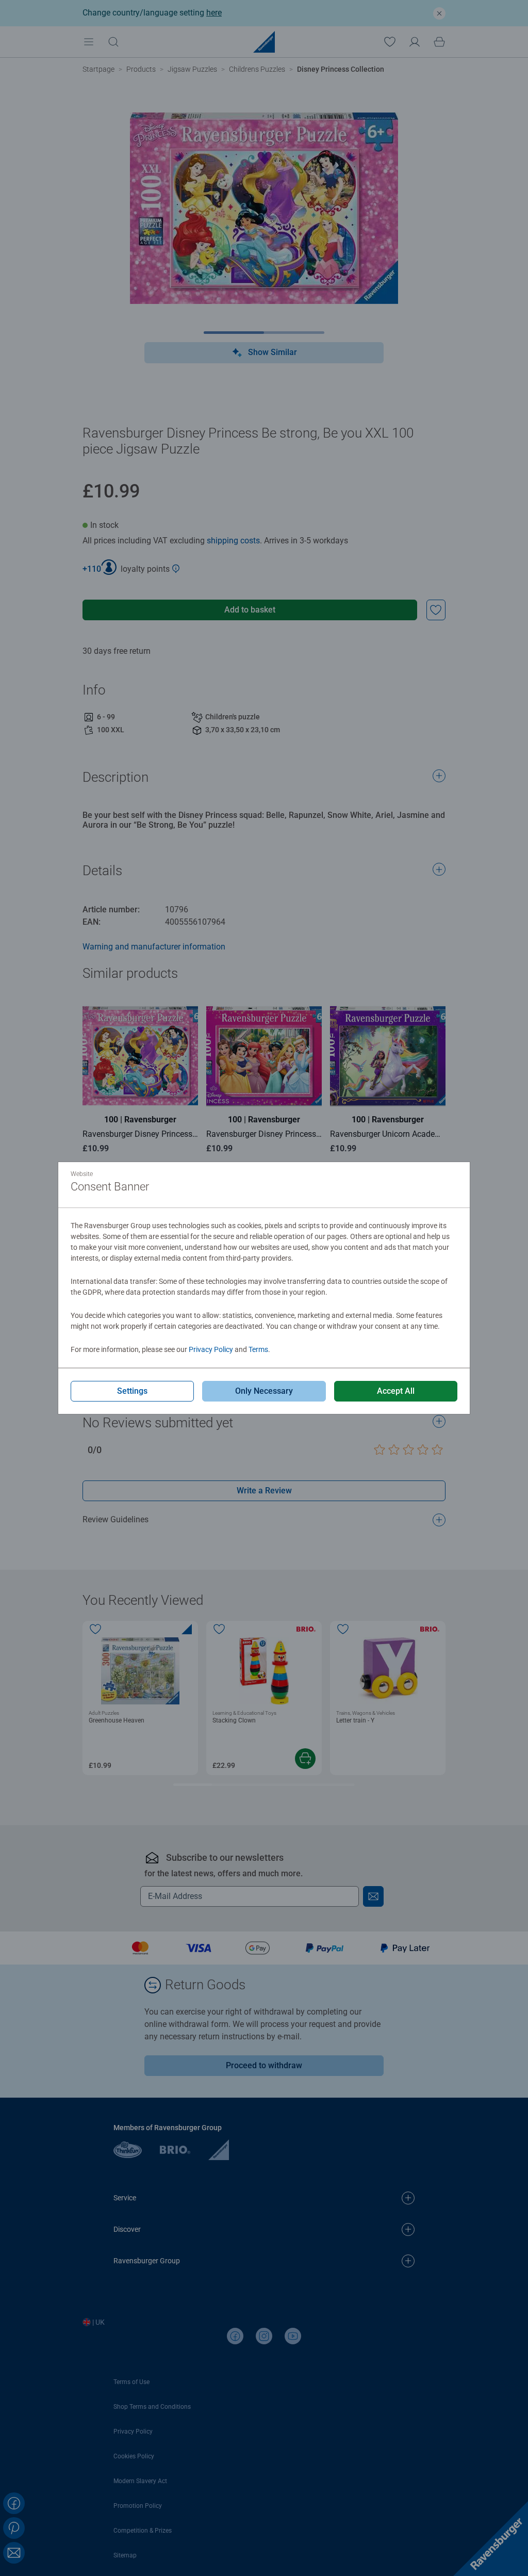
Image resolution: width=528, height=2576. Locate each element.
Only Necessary (264, 1391)
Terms (258, 1349)
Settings (132, 1391)
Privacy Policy (211, 1349)
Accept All (396, 1391)
